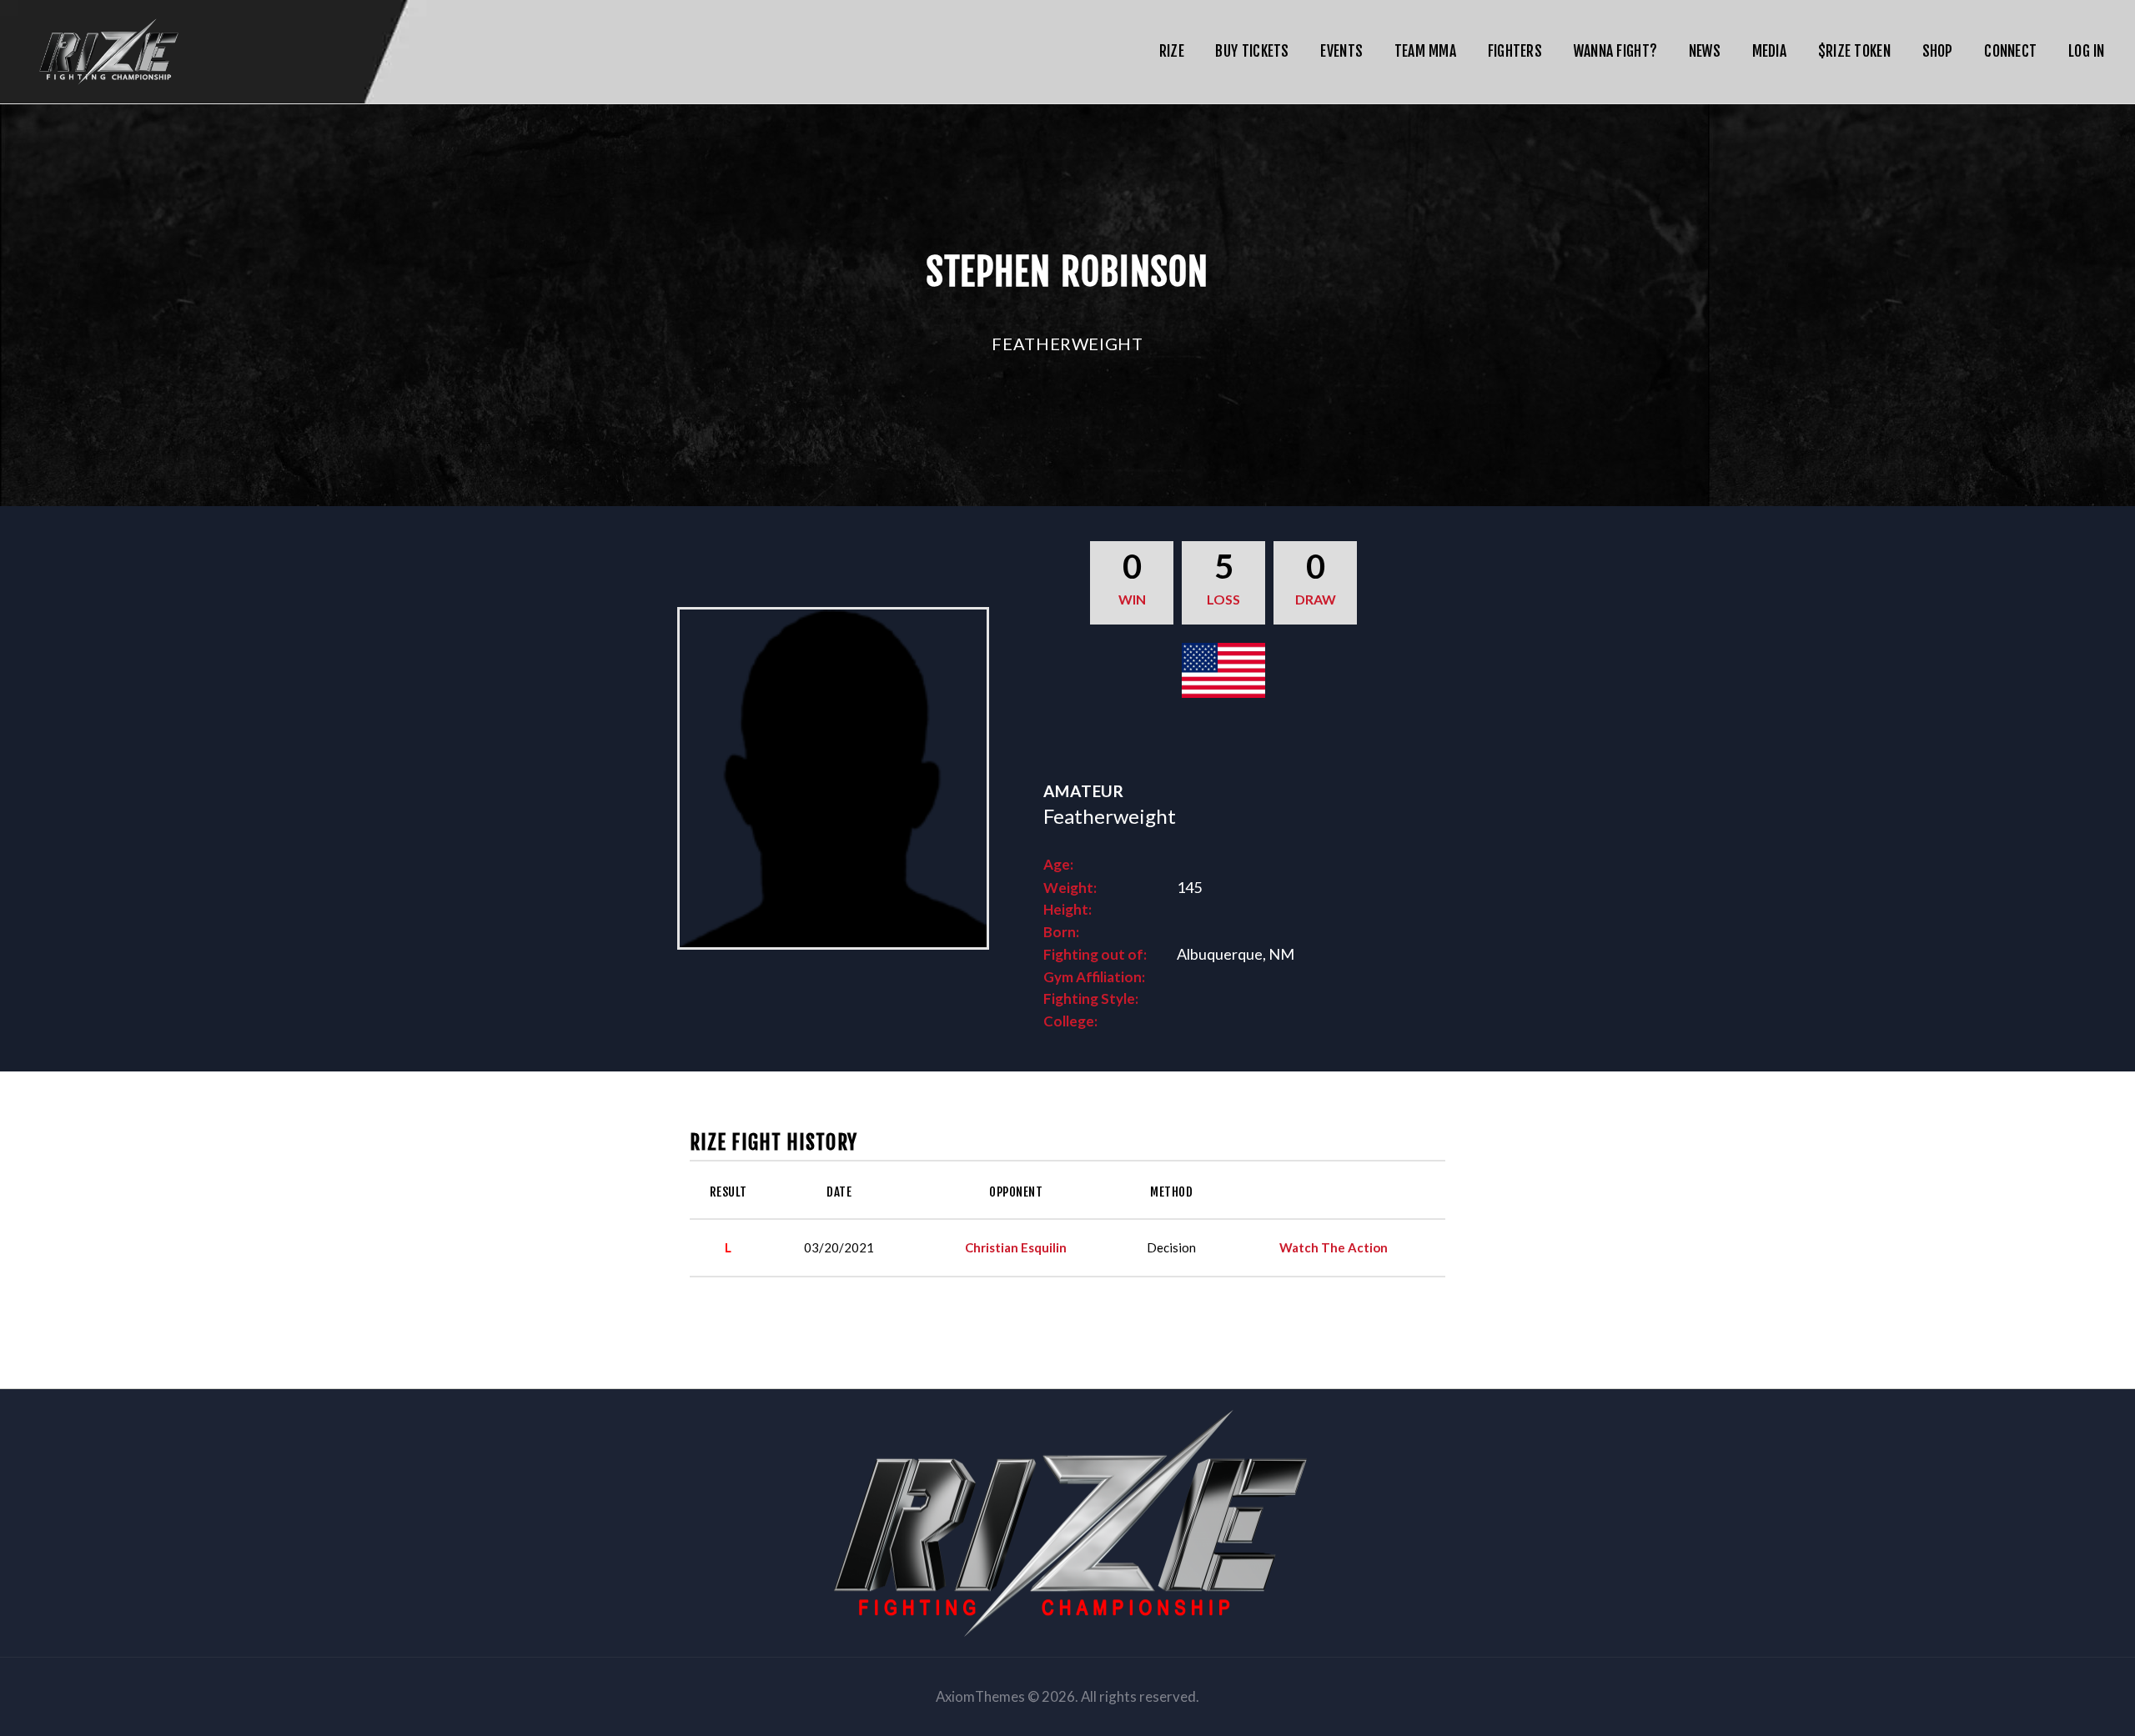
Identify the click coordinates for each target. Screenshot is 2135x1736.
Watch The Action (1334, 1247)
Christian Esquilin (1016, 1247)
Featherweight (1067, 344)
